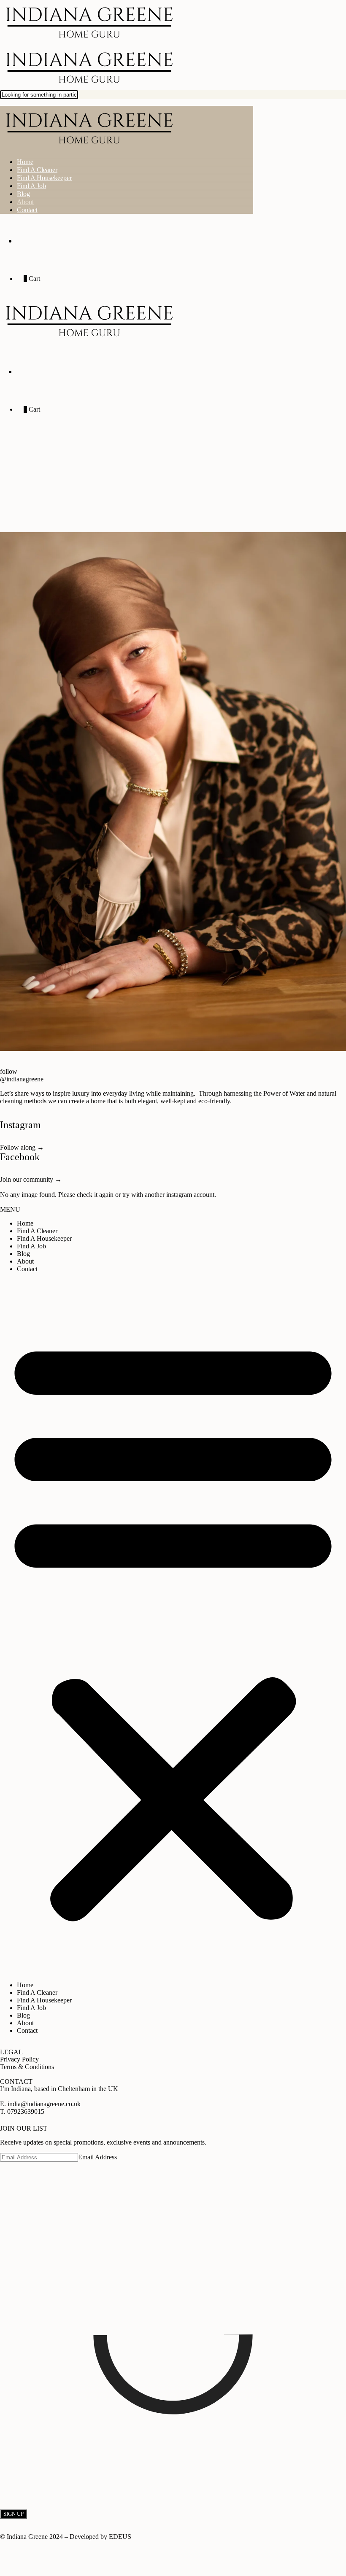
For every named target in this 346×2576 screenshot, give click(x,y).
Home (25, 162)
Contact (27, 210)
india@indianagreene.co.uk (45, 2104)
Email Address (97, 2157)
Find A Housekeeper (44, 178)
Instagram (20, 1125)
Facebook (20, 1157)
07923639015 (26, 2111)
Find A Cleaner (37, 170)
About (25, 202)
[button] (173, 1627)
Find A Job (31, 186)
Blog (23, 194)
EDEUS (120, 2537)
